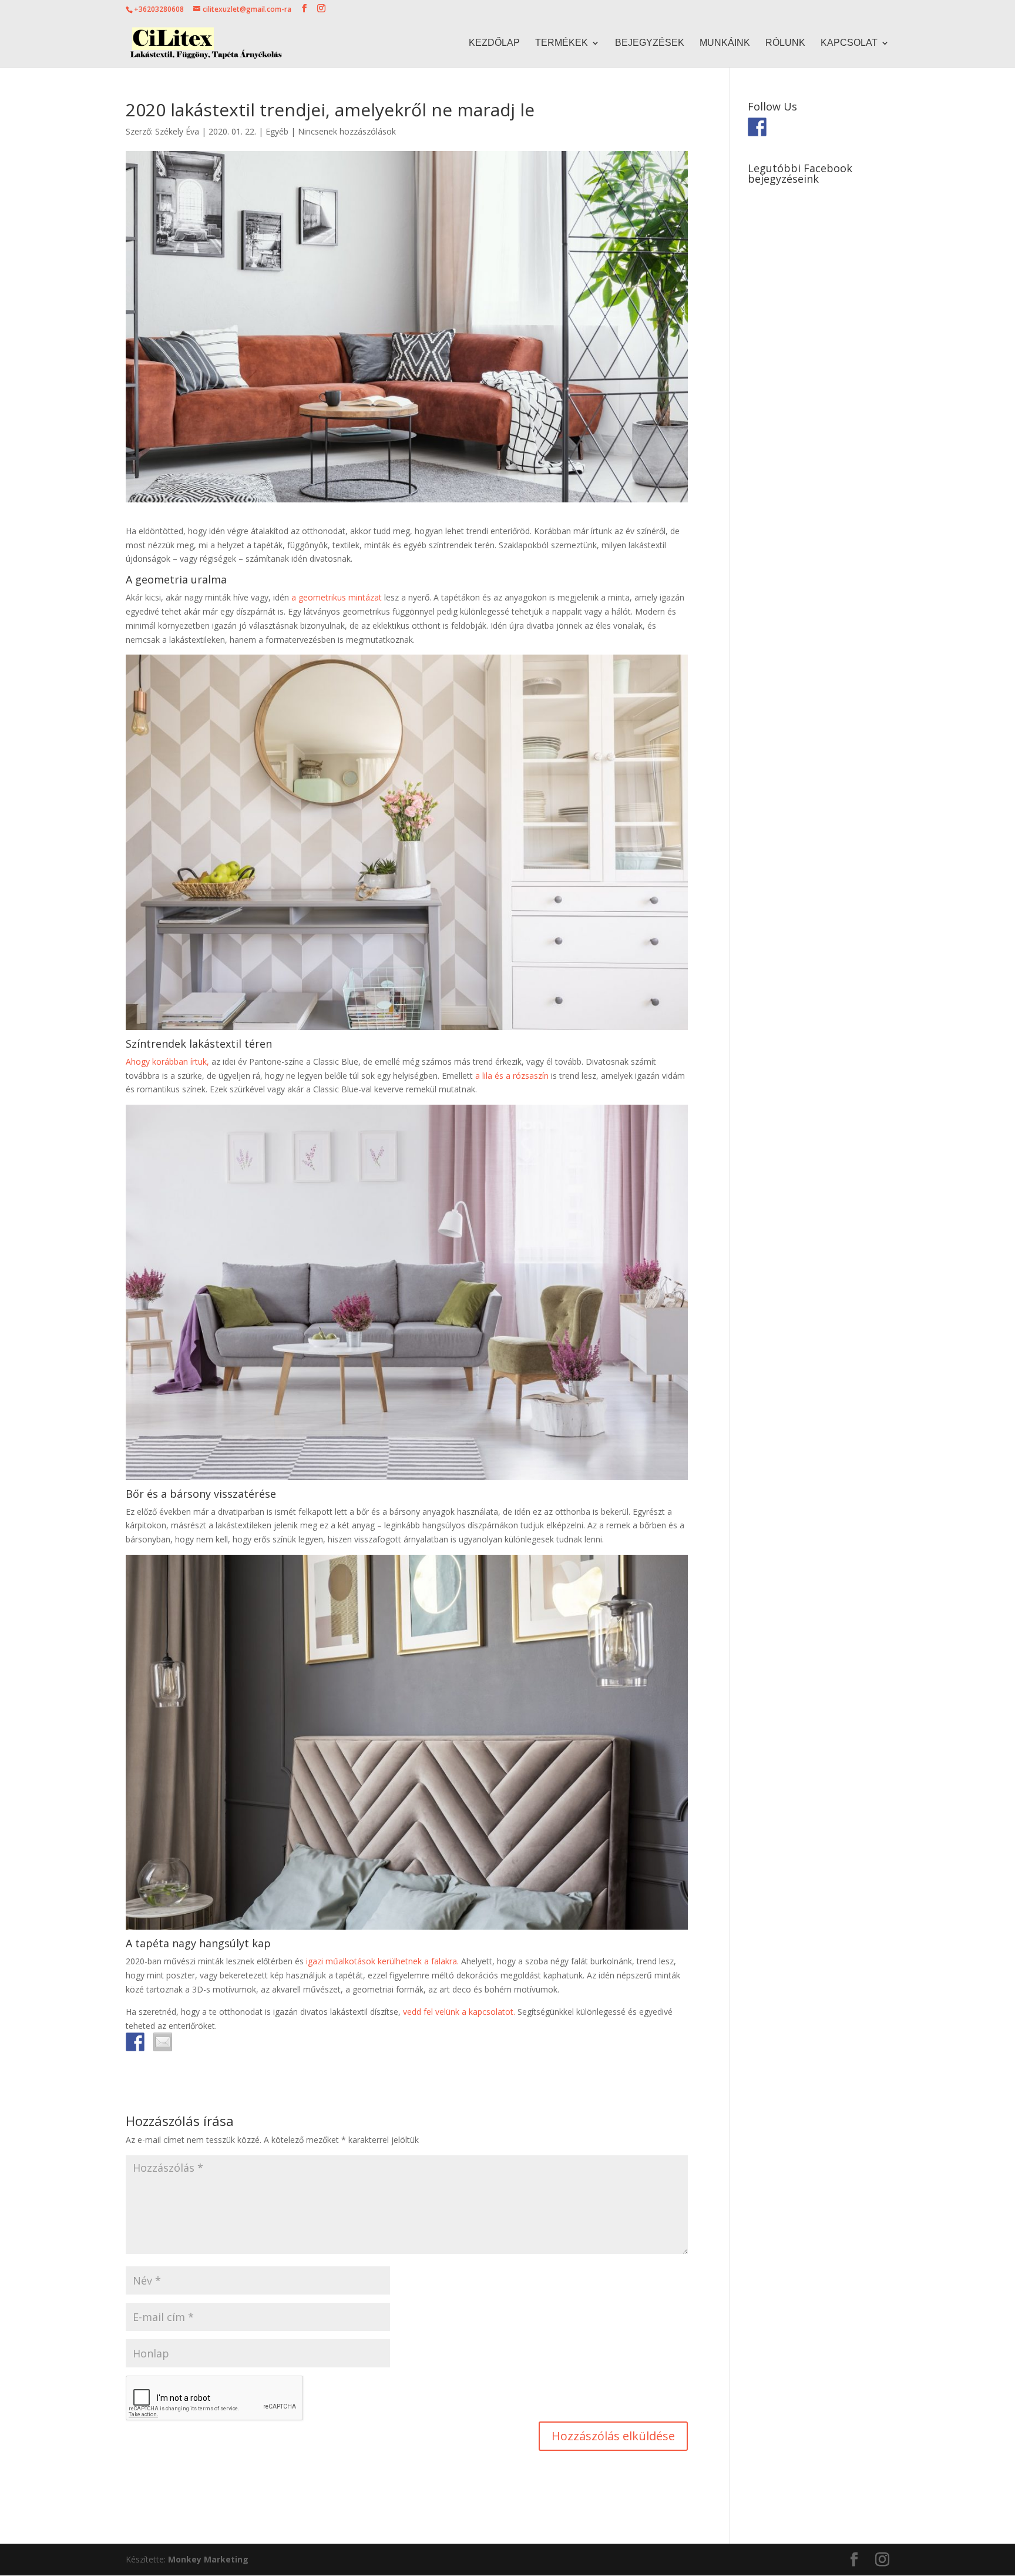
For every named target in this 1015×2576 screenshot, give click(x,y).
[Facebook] (135, 2042)
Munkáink (725, 43)
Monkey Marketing (208, 2559)
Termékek (562, 43)
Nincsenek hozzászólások (347, 131)
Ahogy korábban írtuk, (167, 1061)
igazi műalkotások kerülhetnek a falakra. (382, 1961)
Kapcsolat (849, 43)
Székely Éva (177, 131)
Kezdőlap (494, 43)
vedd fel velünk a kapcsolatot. (459, 2012)
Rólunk (785, 43)
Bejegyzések (650, 43)
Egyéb (277, 131)
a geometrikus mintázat (337, 597)
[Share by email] (163, 2042)
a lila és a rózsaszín (512, 1076)
